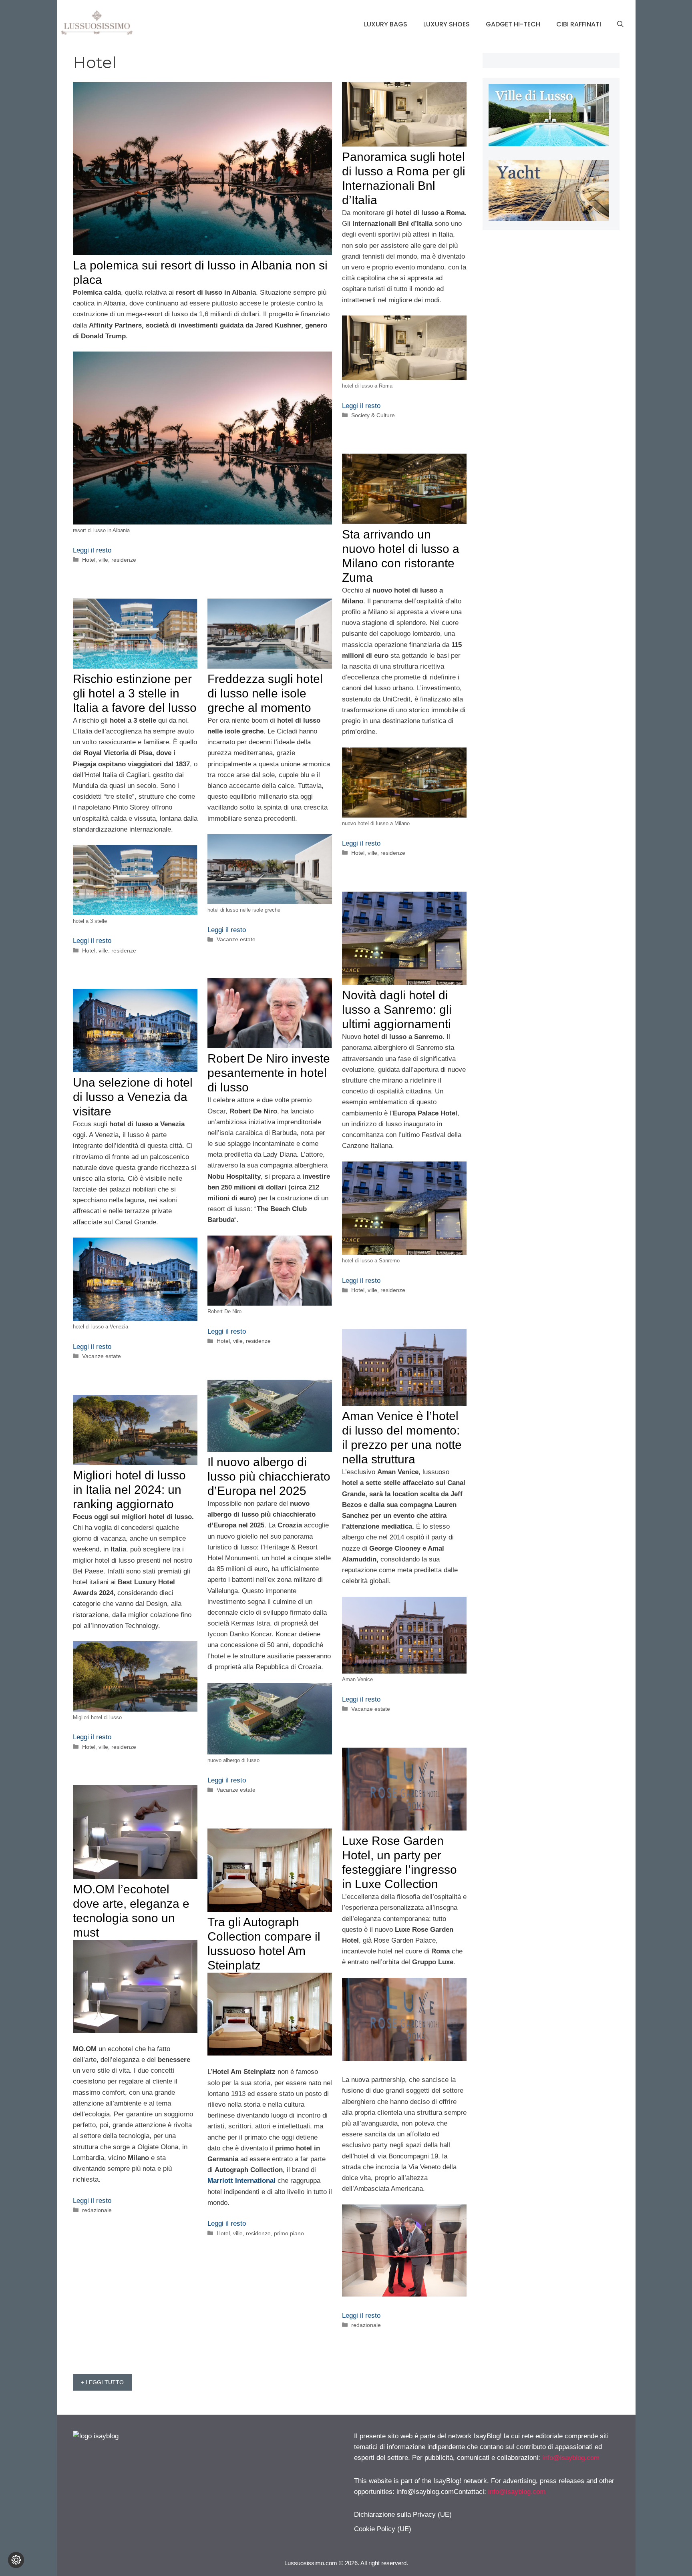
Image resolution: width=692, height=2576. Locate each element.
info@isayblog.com (571, 2458)
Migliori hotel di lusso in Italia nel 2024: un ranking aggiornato (129, 1490)
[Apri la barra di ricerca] (620, 24)
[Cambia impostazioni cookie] (16, 2560)
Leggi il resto (92, 550)
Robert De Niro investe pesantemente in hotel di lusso (269, 1073)
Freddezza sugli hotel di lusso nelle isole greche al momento (265, 693)
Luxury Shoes (447, 24)
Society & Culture (373, 415)
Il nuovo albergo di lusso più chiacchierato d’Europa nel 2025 (269, 1476)
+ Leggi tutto (102, 2382)
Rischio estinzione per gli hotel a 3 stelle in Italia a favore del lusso (135, 693)
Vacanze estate (236, 939)
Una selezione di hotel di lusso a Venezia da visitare (133, 1097)
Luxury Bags (386, 24)
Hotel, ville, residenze (109, 560)
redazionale (366, 2325)
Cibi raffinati (579, 24)
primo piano (289, 2233)
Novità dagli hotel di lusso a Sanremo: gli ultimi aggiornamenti (397, 1010)
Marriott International (241, 2181)
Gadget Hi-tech (513, 24)
